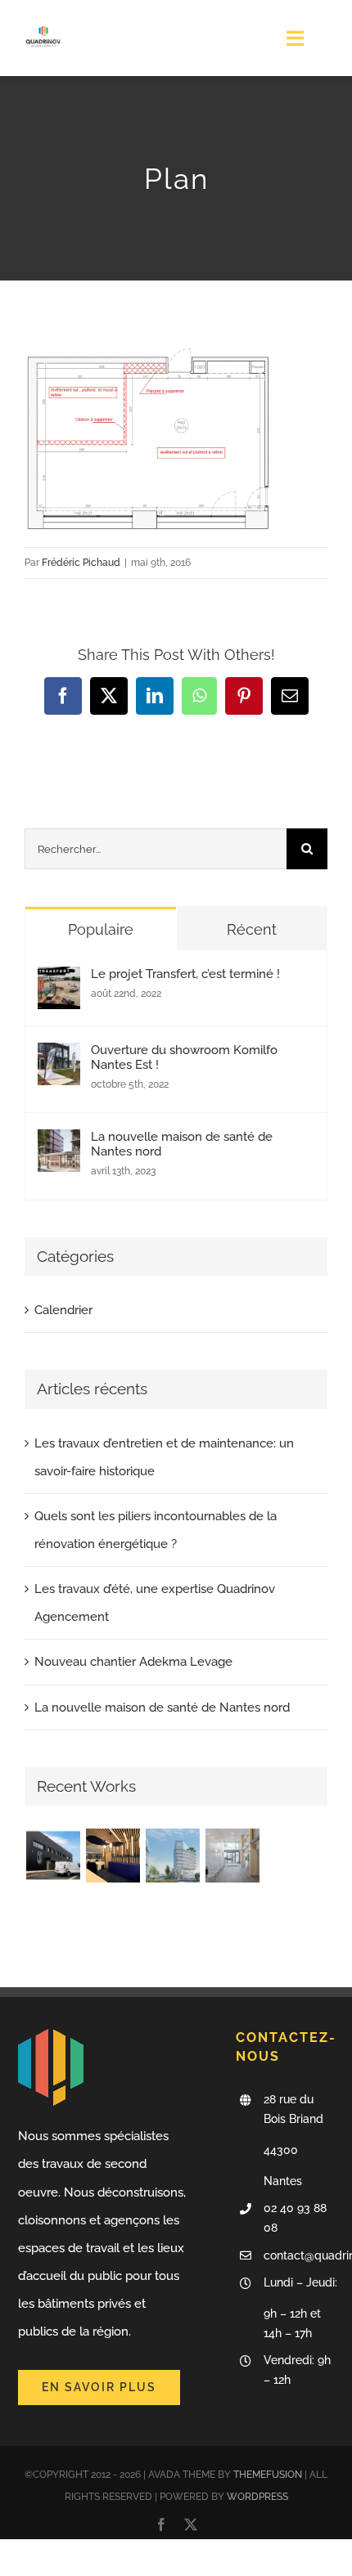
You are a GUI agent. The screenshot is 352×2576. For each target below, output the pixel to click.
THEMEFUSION (268, 2475)
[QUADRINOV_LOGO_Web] (43, 22)
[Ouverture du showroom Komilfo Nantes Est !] (59, 1057)
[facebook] (161, 2524)
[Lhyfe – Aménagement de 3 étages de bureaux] (172, 1856)
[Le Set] (53, 1856)
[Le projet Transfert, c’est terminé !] (59, 981)
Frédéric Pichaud (81, 563)
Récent (252, 929)
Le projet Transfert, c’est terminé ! (185, 974)
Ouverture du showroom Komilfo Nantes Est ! (184, 1057)
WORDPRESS (257, 2497)
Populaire (101, 929)
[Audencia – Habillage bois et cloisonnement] (113, 1856)
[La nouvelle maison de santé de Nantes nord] (59, 1143)
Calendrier (63, 1310)
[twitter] (191, 2524)
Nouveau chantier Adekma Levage (133, 1662)
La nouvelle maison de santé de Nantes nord (182, 1144)
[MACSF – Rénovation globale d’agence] (232, 1856)
